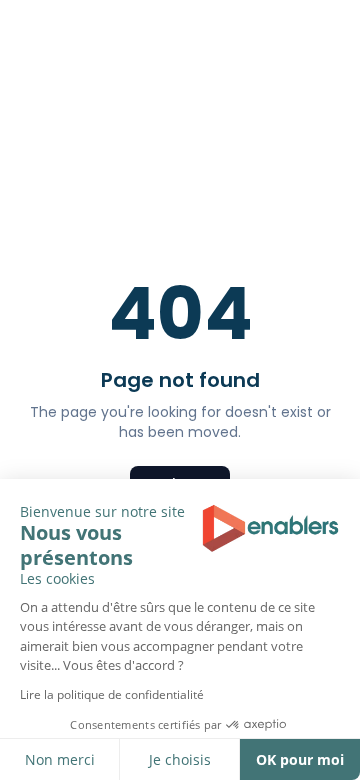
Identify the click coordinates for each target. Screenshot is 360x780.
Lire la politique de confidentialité (112, 694)
